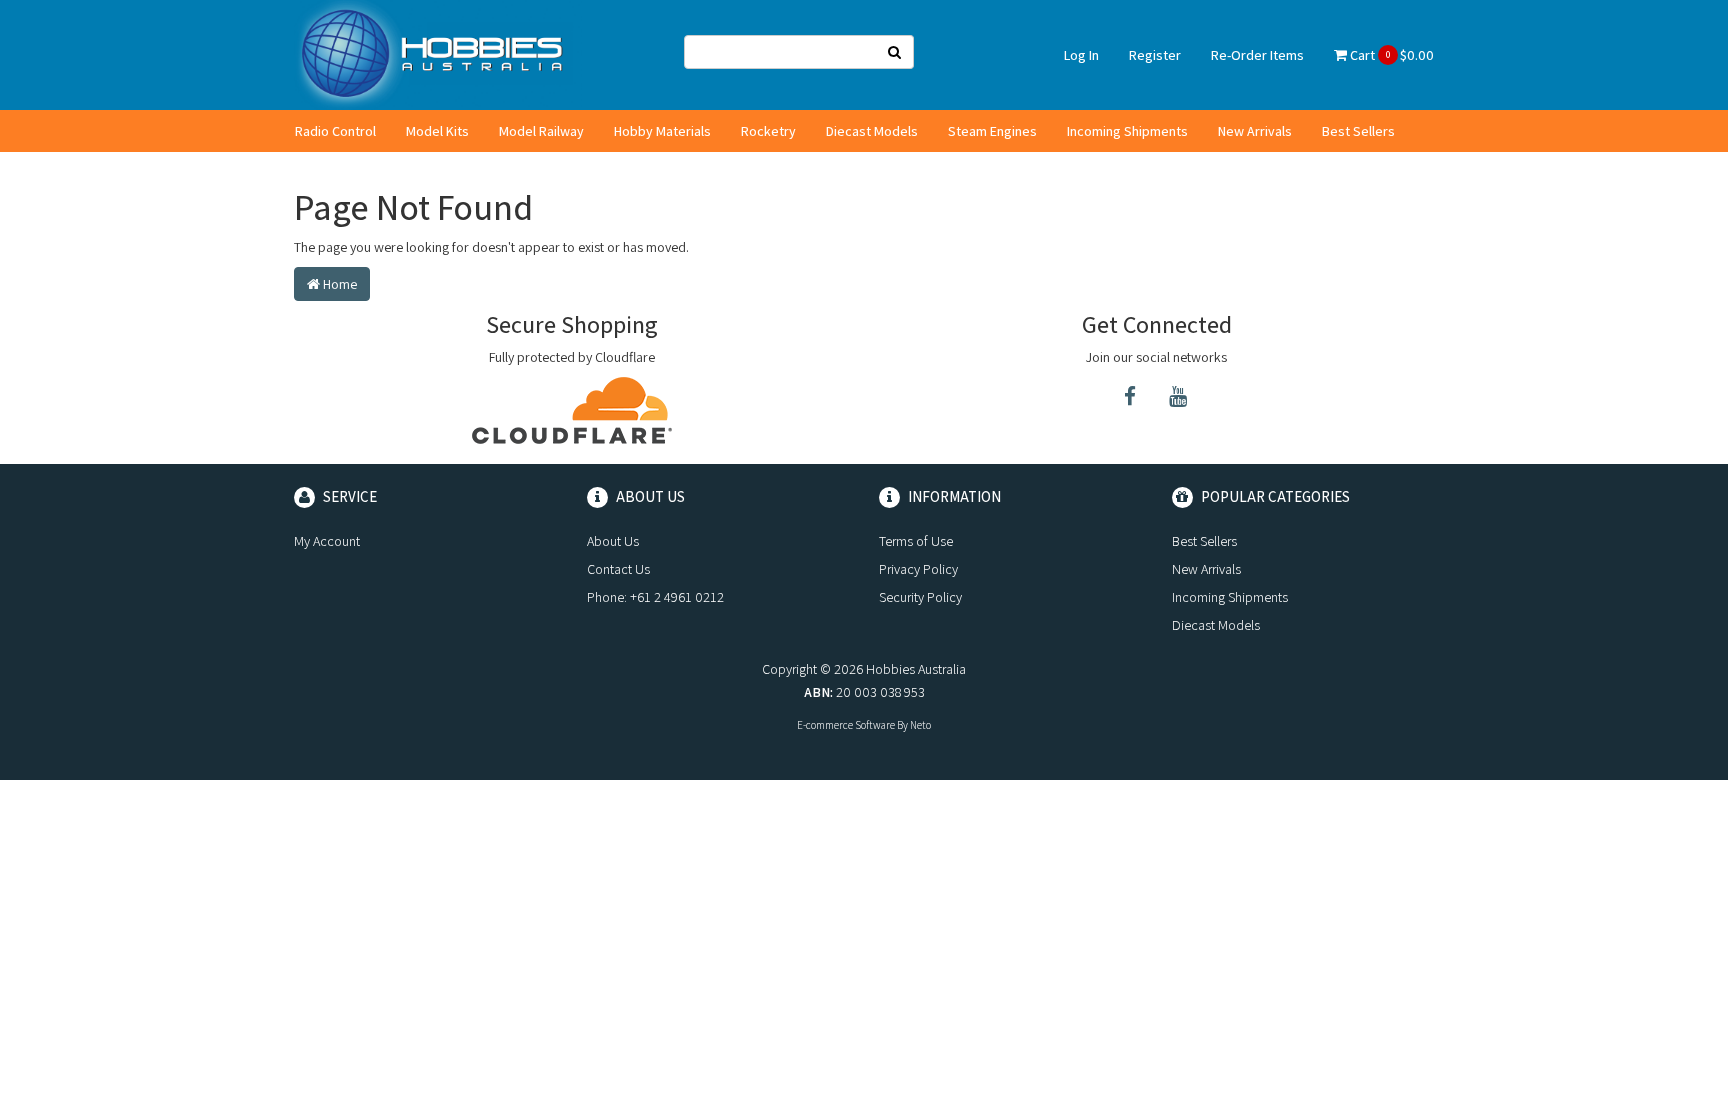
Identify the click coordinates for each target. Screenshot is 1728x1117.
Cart (1390, 55)
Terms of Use (916, 541)
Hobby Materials (662, 131)
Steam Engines (992, 131)
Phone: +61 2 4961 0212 (655, 597)
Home (338, 284)
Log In (1081, 55)
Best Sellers (1358, 131)
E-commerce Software (846, 725)
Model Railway (541, 131)
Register (1155, 55)
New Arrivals (1255, 131)
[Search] (895, 52)
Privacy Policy (918, 569)
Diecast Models (872, 131)
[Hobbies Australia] (438, 54)
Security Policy (920, 597)
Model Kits (437, 131)
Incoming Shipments (1127, 131)
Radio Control (335, 131)
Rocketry (768, 131)
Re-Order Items (1257, 55)
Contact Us (618, 569)
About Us (613, 541)
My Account (327, 541)
